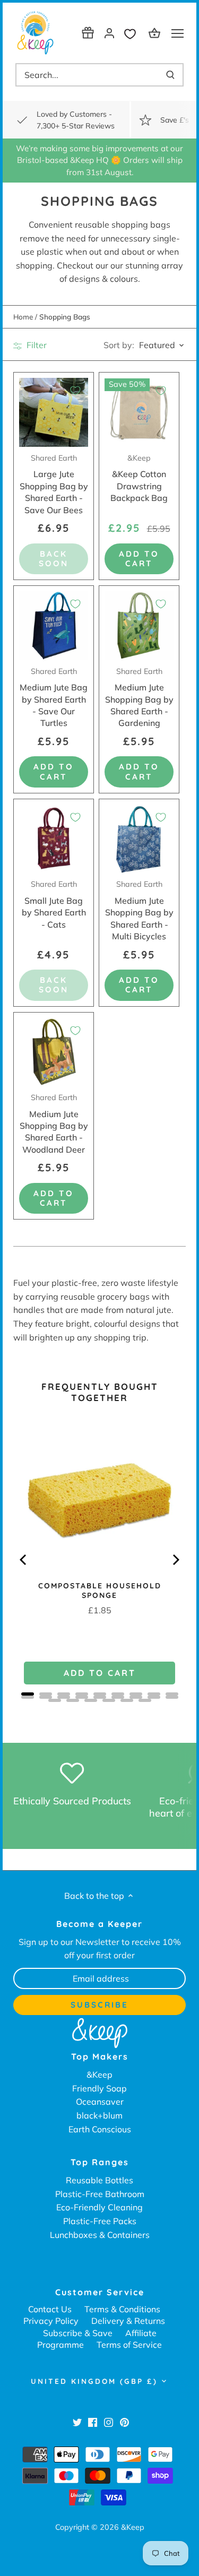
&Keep (99, 2074)
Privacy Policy (51, 2321)
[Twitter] (77, 2422)
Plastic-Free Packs (100, 2221)
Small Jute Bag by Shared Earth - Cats (54, 904)
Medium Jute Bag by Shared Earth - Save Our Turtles (54, 698)
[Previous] (24, 1560)
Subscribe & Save (78, 2333)
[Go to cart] (156, 33)
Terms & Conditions (122, 2309)
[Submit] (170, 75)
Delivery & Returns (128, 2321)
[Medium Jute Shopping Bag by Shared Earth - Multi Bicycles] (139, 839)
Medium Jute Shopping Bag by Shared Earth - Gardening (139, 698)
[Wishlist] (133, 33)
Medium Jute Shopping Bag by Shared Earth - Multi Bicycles (139, 910)
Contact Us (50, 2309)
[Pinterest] (124, 2422)
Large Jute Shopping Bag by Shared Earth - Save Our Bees (54, 484)
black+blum (99, 2115)
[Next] (175, 1560)
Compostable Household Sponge (100, 1590)
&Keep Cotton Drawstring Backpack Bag (139, 478)
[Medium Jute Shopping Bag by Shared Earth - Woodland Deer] (54, 1052)
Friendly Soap (99, 2088)
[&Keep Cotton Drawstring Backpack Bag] (139, 412)
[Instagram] (109, 2422)
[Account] (109, 33)
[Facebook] (93, 2422)
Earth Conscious (100, 2129)
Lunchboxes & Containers (100, 2235)
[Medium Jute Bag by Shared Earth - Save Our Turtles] (54, 626)
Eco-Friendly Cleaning (99, 2207)
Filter (36, 345)
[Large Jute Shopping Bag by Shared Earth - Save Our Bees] (54, 412)
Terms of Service (129, 2345)
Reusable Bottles (99, 2180)
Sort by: (119, 345)
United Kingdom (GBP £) (94, 2381)
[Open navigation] (178, 33)
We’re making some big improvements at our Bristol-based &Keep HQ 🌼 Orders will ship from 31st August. (99, 160)
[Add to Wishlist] (75, 391)
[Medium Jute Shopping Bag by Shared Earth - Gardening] (139, 626)
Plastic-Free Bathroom (100, 2194)
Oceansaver (100, 2102)
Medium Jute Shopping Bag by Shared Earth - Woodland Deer (54, 1124)
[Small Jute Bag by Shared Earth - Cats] (54, 839)
